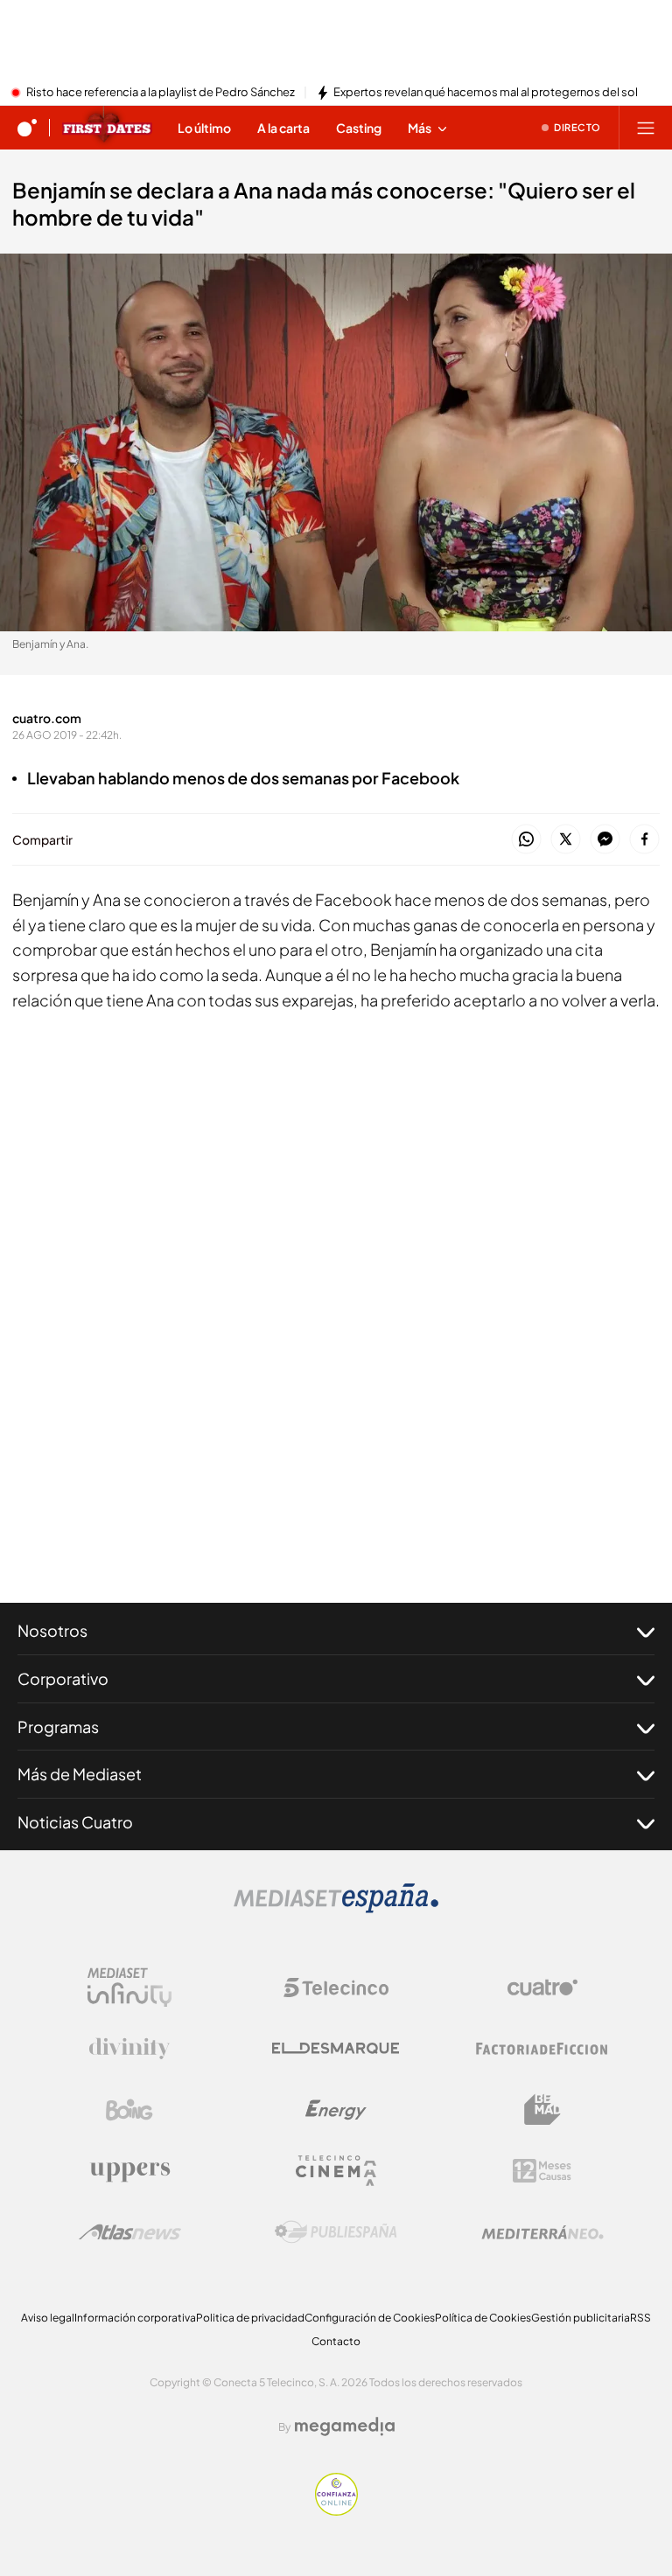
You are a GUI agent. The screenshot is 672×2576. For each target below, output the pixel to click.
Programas (58, 1727)
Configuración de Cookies (370, 2318)
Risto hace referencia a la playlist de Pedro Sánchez (161, 93)
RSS (640, 2318)
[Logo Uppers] (129, 2171)
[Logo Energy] (336, 2110)
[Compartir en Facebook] (644, 840)
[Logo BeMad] (542, 2110)
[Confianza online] (336, 2510)
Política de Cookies (483, 2318)
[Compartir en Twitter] (566, 840)
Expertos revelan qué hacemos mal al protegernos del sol (486, 93)
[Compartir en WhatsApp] (526, 840)
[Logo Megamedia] (345, 2426)
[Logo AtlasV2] (130, 2232)
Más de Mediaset (80, 1774)
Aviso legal (48, 2318)
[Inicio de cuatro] (27, 128)
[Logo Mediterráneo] (542, 2232)
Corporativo (63, 1678)
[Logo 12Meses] (542, 2171)
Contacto (336, 2341)
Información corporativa (135, 2318)
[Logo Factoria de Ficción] (542, 2049)
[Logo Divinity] (129, 2049)
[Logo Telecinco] (336, 1988)
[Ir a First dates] (107, 128)
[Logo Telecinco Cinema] (336, 2171)
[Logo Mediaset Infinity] (129, 1988)
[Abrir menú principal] (646, 128)
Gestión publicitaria (581, 2318)
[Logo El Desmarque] (336, 2048)
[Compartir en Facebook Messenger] (605, 840)
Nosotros (52, 1630)
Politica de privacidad (250, 2318)
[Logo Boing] (129, 2110)
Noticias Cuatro (75, 1822)
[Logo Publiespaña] (336, 2232)
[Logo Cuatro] (542, 1988)
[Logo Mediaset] (336, 1908)
